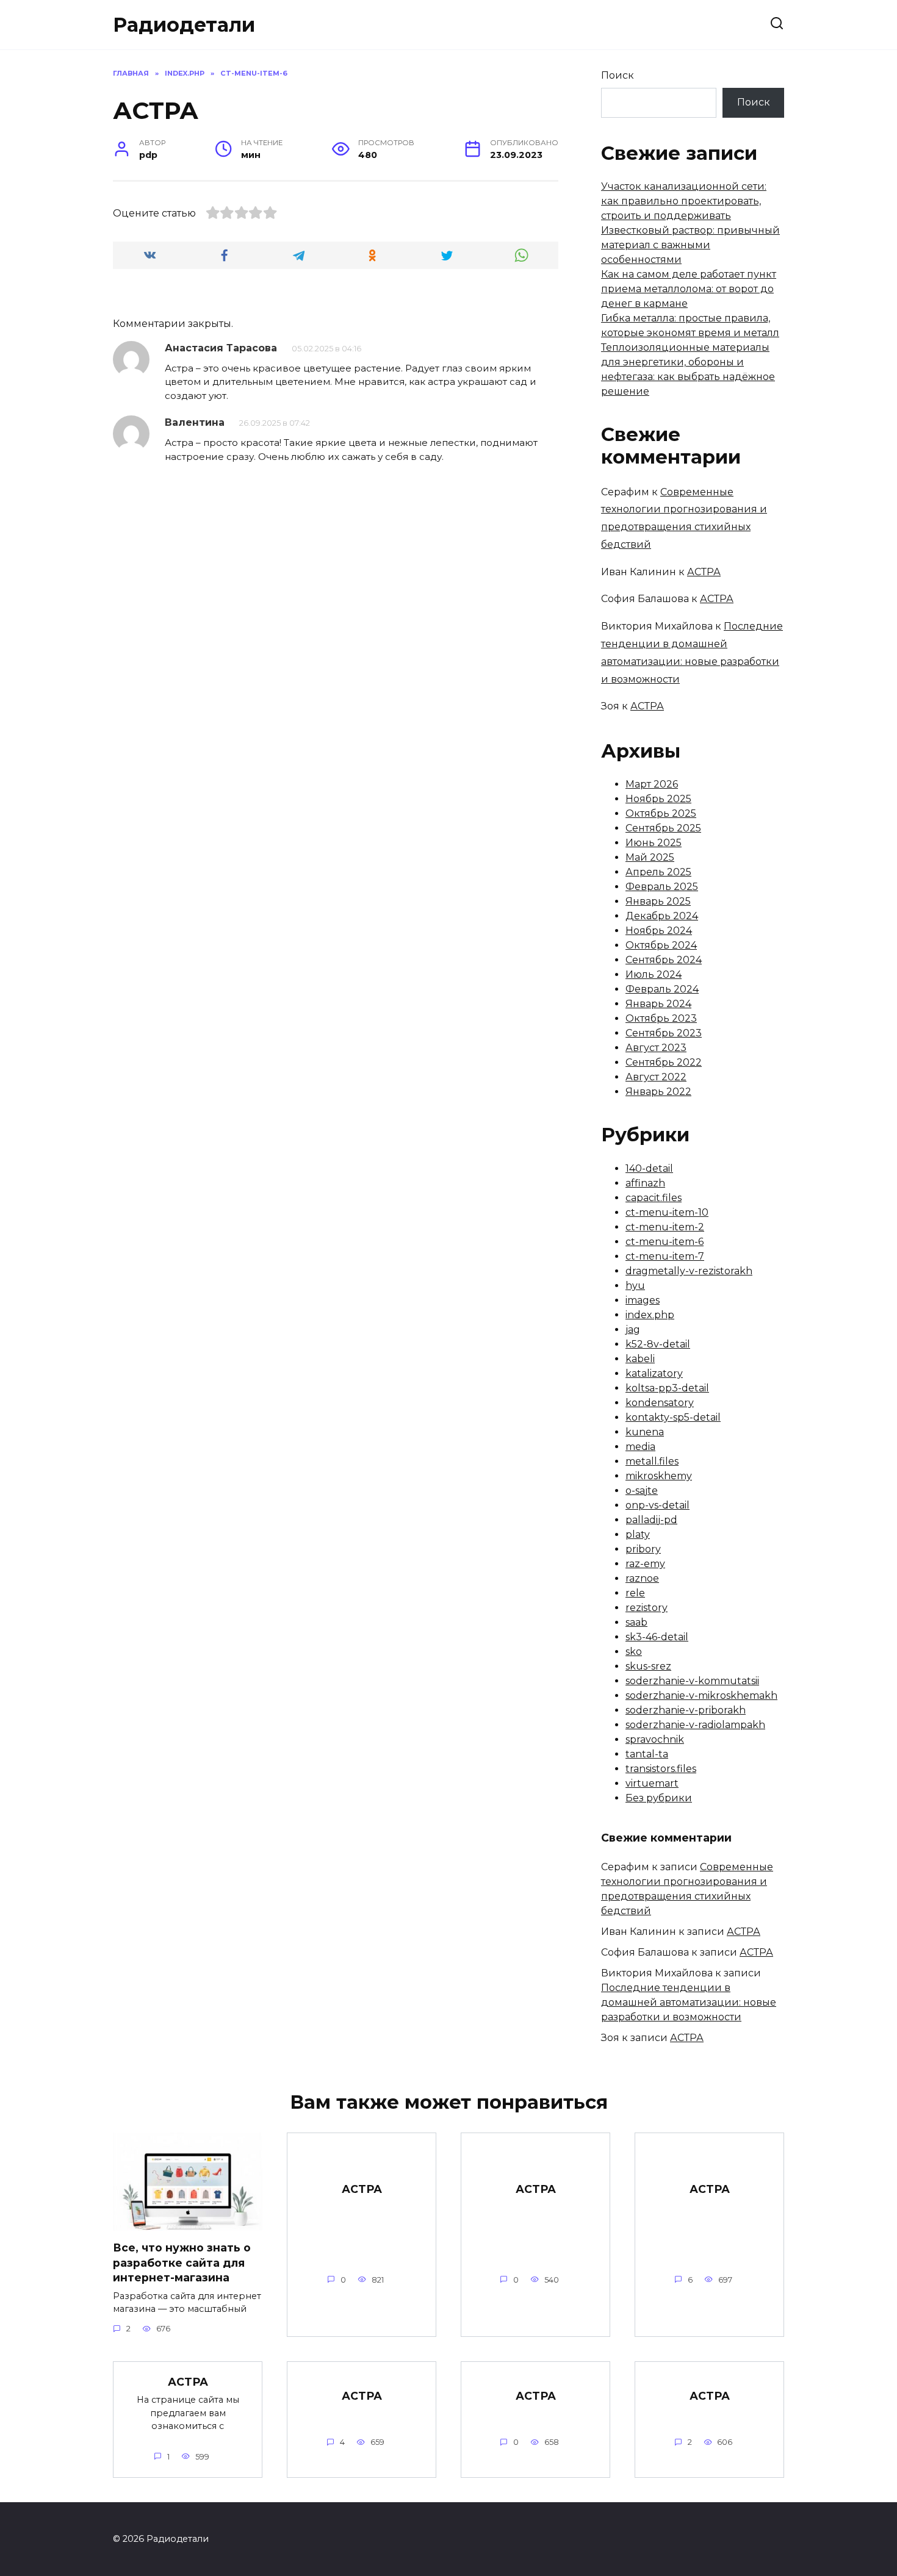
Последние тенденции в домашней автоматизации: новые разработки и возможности (689, 2002)
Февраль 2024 (662, 989)
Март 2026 (652, 784)
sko (634, 1652)
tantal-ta (647, 1754)
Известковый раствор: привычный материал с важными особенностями (690, 245)
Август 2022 (656, 1077)
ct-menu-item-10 (667, 1212)
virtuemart (652, 1783)
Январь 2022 (658, 1092)
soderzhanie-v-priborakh (686, 1710)
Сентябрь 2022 (664, 1062)
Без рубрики (659, 1798)
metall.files (652, 1461)
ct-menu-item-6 (665, 1242)
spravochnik (655, 1739)
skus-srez (648, 1666)
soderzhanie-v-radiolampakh (695, 1725)
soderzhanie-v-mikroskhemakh (701, 1695)
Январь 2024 (658, 1004)
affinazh (645, 1183)
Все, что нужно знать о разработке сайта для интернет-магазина (182, 2262)
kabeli (640, 1359)
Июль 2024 (654, 974)
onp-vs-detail (657, 1505)
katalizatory (654, 1373)
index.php (650, 1315)
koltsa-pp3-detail (667, 1388)
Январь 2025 (658, 901)
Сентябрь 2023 (664, 1033)
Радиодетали (184, 25)
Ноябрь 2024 (659, 931)
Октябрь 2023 (661, 1018)
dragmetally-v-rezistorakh (689, 1271)
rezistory (647, 1608)
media (640, 1447)
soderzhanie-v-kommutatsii (692, 1681)
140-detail (649, 1168)
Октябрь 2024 (661, 945)
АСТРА (704, 572)
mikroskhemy (659, 1476)
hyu (635, 1286)
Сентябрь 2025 (663, 828)
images (643, 1300)
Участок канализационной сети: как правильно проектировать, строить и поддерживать (684, 201)
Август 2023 (656, 1048)
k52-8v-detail (658, 1344)
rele (635, 1593)
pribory (643, 1549)
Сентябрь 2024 (664, 960)
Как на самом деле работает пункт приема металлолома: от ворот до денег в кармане (689, 289)
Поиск (618, 75)
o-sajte (642, 1491)
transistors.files (661, 1769)
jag (633, 1329)
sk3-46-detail (657, 1637)
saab (636, 1622)
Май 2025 (650, 857)
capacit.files (654, 1198)
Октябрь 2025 (661, 813)
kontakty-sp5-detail (673, 1417)
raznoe (642, 1578)
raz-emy (645, 1564)
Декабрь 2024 (662, 916)
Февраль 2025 (662, 887)
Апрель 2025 (658, 872)
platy (638, 1534)
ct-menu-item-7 (665, 1256)
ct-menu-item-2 (665, 1227)
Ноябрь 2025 (658, 799)
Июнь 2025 (654, 843)
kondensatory (660, 1403)
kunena (645, 1432)
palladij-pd (651, 1520)
